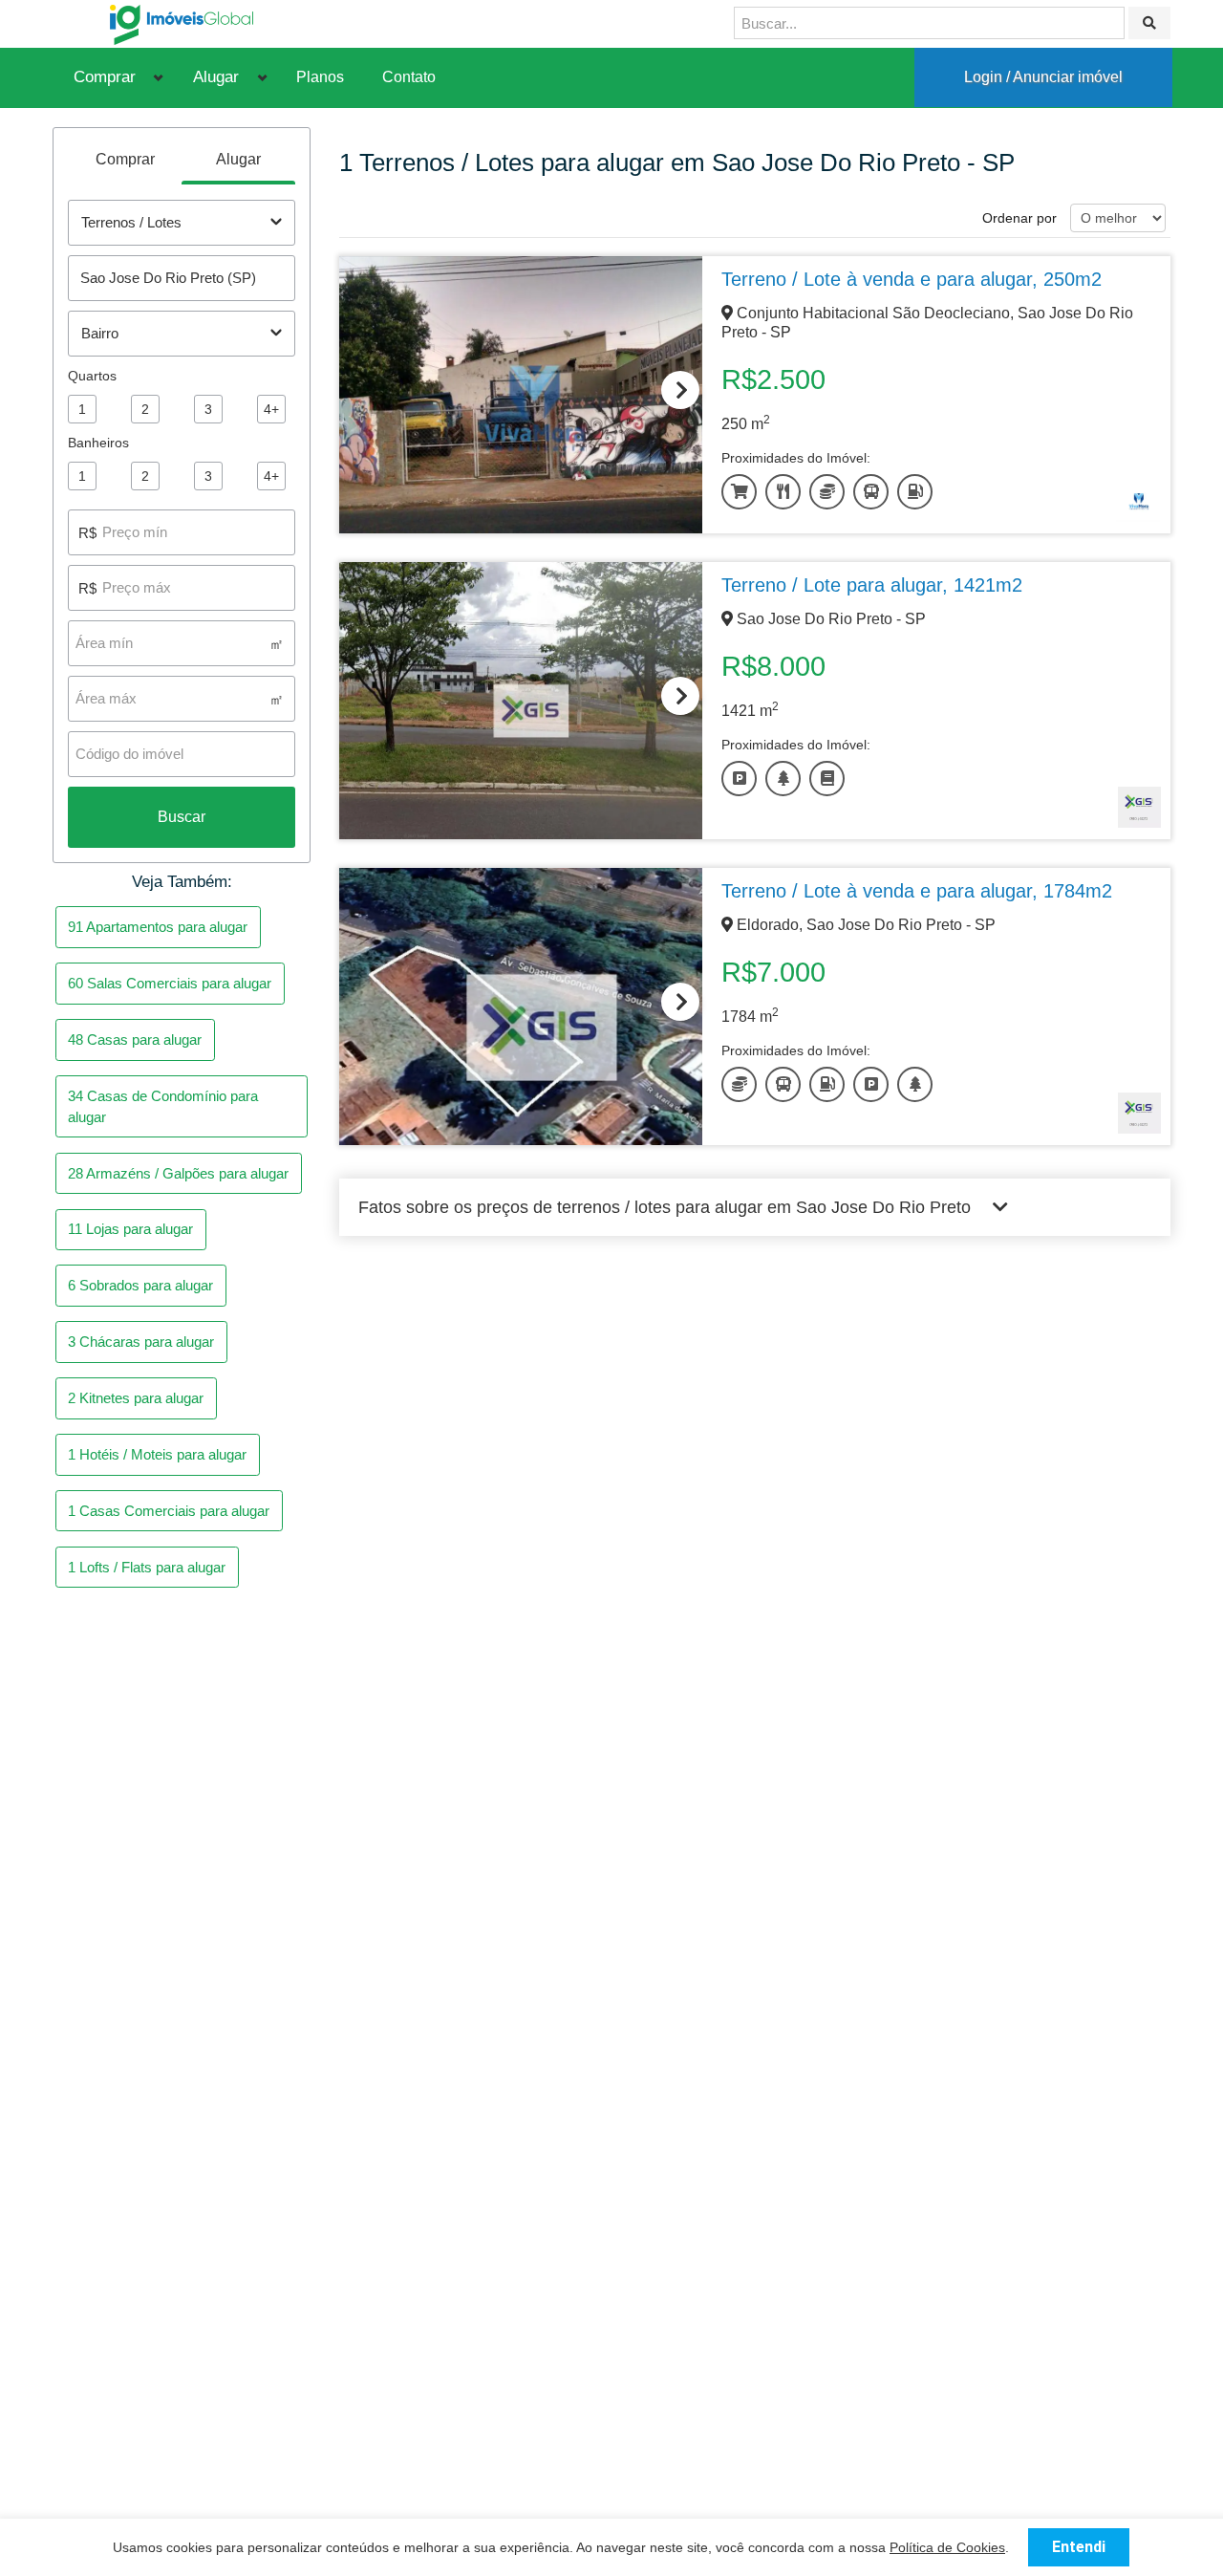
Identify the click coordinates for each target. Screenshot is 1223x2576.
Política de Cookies (947, 2547)
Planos (320, 77)
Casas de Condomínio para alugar (163, 1106)
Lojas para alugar (130, 1229)
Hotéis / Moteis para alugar (157, 1454)
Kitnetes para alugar (136, 1398)
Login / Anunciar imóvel (1043, 77)
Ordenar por (1019, 218)
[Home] (182, 24)
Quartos (92, 376)
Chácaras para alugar (141, 1342)
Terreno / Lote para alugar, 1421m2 (872, 585)
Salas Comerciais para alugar (170, 983)
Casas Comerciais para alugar (169, 1511)
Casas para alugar (135, 1039)
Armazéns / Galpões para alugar (178, 1173)
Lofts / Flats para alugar (147, 1567)
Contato (409, 77)
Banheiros (98, 443)
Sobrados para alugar (140, 1285)
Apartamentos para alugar (158, 927)
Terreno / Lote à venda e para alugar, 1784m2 (917, 891)
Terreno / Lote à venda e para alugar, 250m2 (912, 279)
